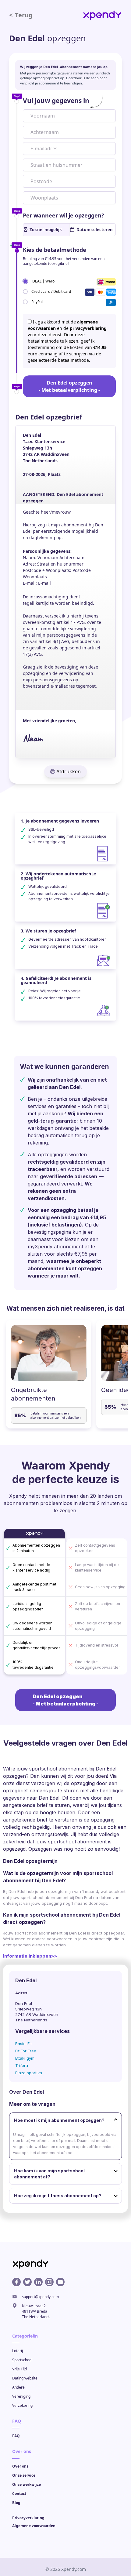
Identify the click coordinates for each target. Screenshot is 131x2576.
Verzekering (22, 2405)
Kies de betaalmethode (55, 250)
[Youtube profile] (60, 2282)
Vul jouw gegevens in (56, 101)
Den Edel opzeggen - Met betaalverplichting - (69, 386)
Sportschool (22, 2360)
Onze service (24, 2475)
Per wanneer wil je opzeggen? (64, 215)
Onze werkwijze (27, 2484)
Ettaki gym (25, 2058)
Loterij (18, 2351)
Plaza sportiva (29, 2073)
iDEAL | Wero (43, 281)
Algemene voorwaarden (34, 2526)
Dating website (25, 2378)
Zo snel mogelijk (46, 230)
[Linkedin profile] (38, 2282)
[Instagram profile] (49, 2282)
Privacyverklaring (28, 2518)
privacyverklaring (88, 328)
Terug (21, 15)
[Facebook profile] (16, 2282)
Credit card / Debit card (51, 291)
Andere (18, 2387)
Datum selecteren (95, 230)
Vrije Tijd (19, 2369)
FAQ (16, 2436)
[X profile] (27, 2282)
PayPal (37, 301)
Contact (19, 2494)
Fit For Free (26, 2051)
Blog (16, 2503)
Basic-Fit (23, 2044)
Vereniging (21, 2396)
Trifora (22, 2065)
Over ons (20, 2466)
